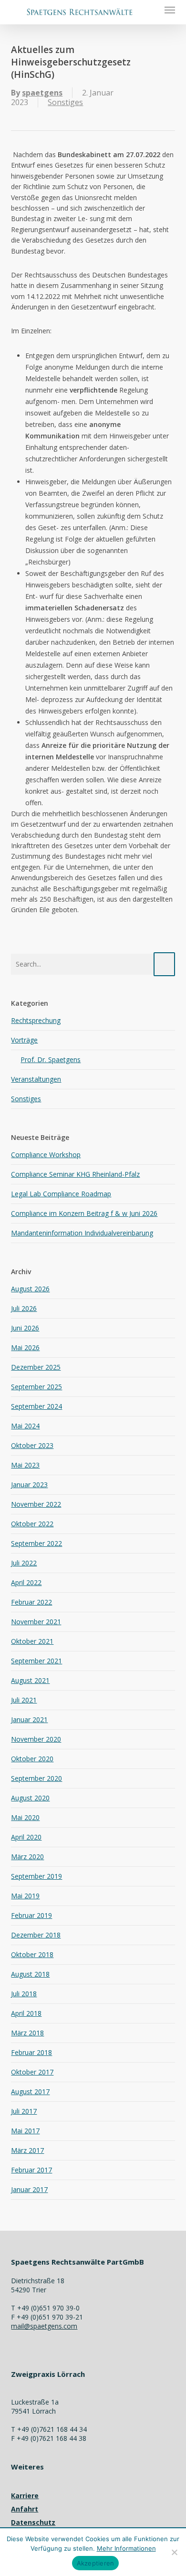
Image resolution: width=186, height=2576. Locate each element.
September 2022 (36, 1543)
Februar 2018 (31, 2052)
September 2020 (36, 1778)
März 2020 (27, 1857)
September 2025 (36, 1387)
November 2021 (36, 1622)
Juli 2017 (24, 2111)
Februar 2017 (31, 2170)
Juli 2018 (24, 1994)
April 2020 (26, 1837)
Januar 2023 (29, 1485)
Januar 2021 (29, 1719)
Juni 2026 (25, 1328)
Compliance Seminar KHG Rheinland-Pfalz (75, 1174)
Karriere (25, 2496)
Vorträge (24, 1040)
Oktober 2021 (32, 1641)
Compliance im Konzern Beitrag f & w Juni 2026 (84, 1213)
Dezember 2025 (36, 1367)
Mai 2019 (25, 1896)
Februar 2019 (31, 1915)
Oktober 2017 (32, 2072)
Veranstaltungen (36, 1079)
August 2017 (30, 2092)
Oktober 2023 (32, 1445)
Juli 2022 (24, 1563)
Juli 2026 (24, 1308)
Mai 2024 (25, 1426)
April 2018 (26, 2013)
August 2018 (30, 1974)
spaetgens (42, 93)
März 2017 (27, 2150)
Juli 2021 (24, 1700)
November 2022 (36, 1504)
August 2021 (30, 1680)
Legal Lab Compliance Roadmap (61, 1194)
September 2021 (36, 1661)
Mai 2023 (25, 1465)
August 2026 (30, 1289)
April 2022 (26, 1582)
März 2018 (27, 2033)
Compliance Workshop (46, 1155)
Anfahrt (25, 2509)
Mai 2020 (25, 1817)
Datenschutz (33, 2522)
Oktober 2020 (32, 1759)
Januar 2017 (29, 2189)
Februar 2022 (31, 1602)
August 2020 (30, 1798)
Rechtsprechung (36, 1020)
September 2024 (36, 1406)
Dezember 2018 (36, 1935)
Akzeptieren (96, 2563)
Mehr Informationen (126, 2548)
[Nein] (174, 2552)
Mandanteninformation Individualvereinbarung (82, 1233)
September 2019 (36, 1876)
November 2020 (36, 1739)
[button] (170, 10)
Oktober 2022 (32, 1524)
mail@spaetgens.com (44, 2326)
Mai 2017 (25, 2131)
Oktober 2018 (32, 1954)
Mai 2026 (25, 1347)
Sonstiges (65, 102)
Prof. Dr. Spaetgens (51, 1059)
